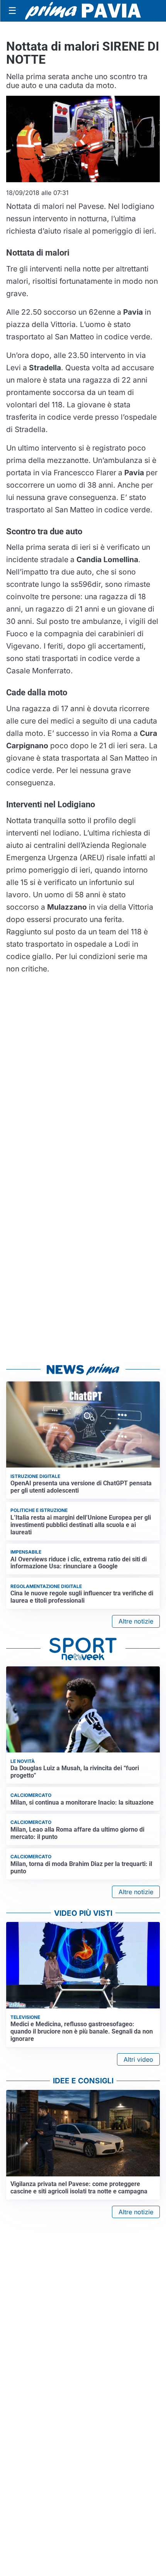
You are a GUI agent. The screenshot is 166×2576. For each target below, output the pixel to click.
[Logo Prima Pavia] (83, 11)
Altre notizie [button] (136, 1621)
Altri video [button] (138, 2059)
